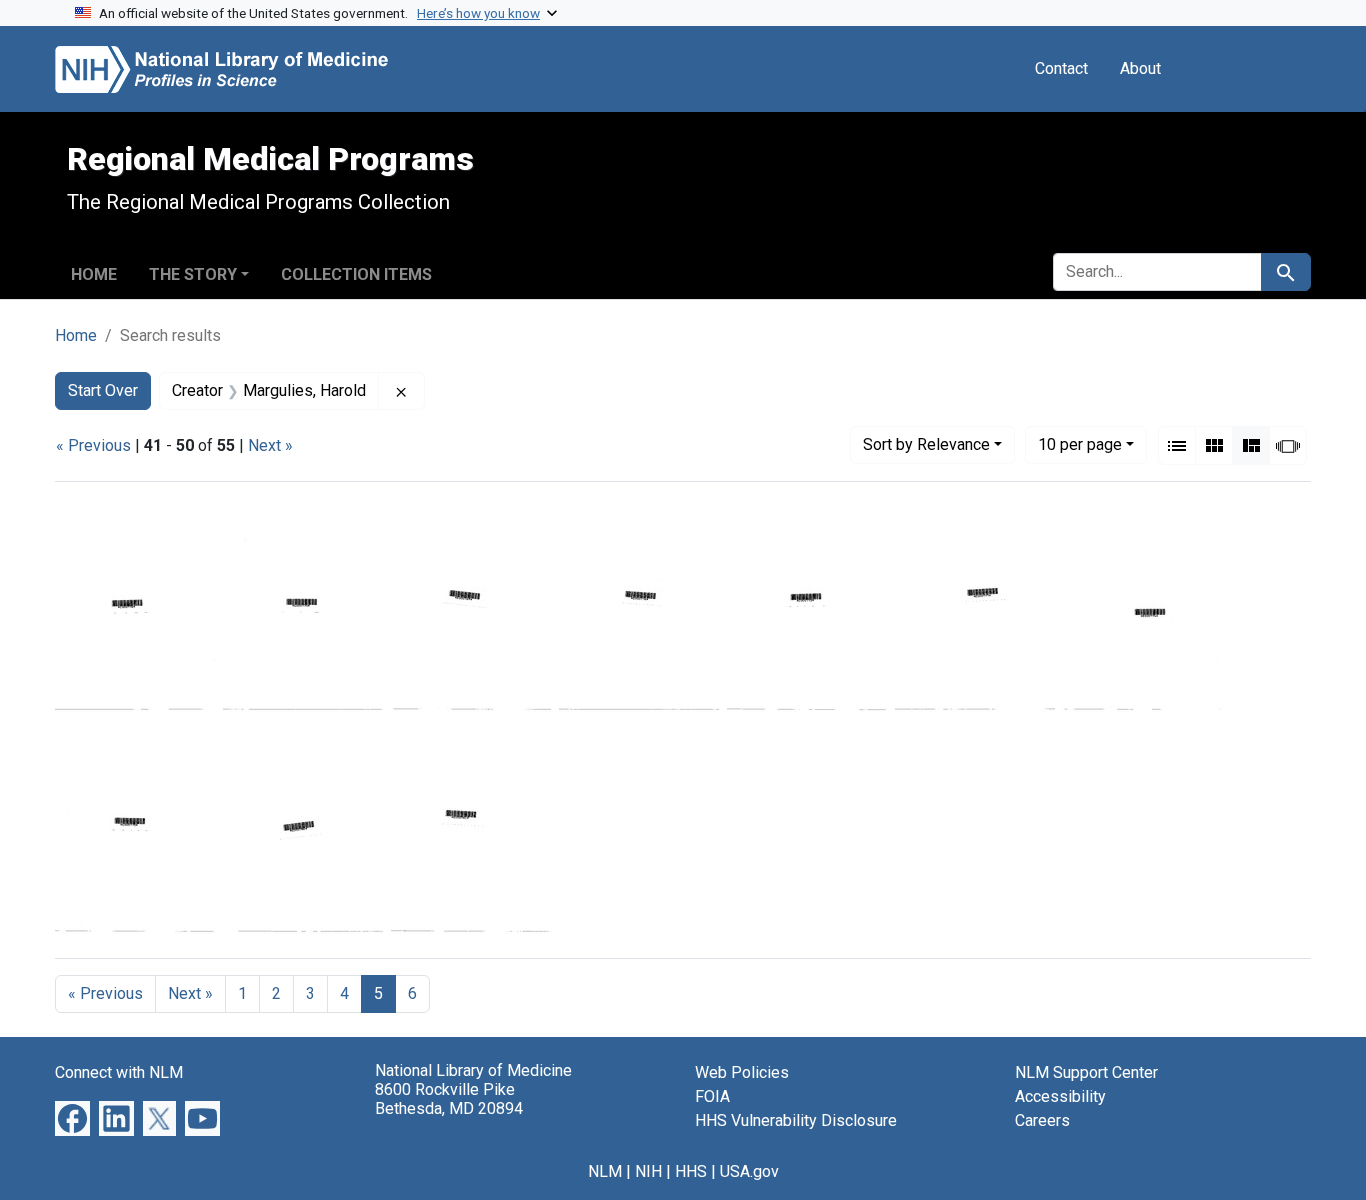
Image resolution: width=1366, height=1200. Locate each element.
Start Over (103, 390)
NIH (648, 1171)
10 (1080, 444)
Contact (1061, 68)
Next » (270, 445)
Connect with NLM (119, 1072)
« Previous (93, 445)
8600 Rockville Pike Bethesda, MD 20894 (449, 1099)
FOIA (712, 1096)
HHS (691, 1171)
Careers (1042, 1120)
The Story (193, 274)
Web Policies (742, 1072)
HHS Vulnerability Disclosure (796, 1120)
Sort (926, 444)
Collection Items (356, 274)
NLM (605, 1171)
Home (94, 274)
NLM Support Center (1086, 1072)
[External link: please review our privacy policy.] (72, 1117)
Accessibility (1060, 1096)
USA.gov (749, 1171)
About (1140, 68)
